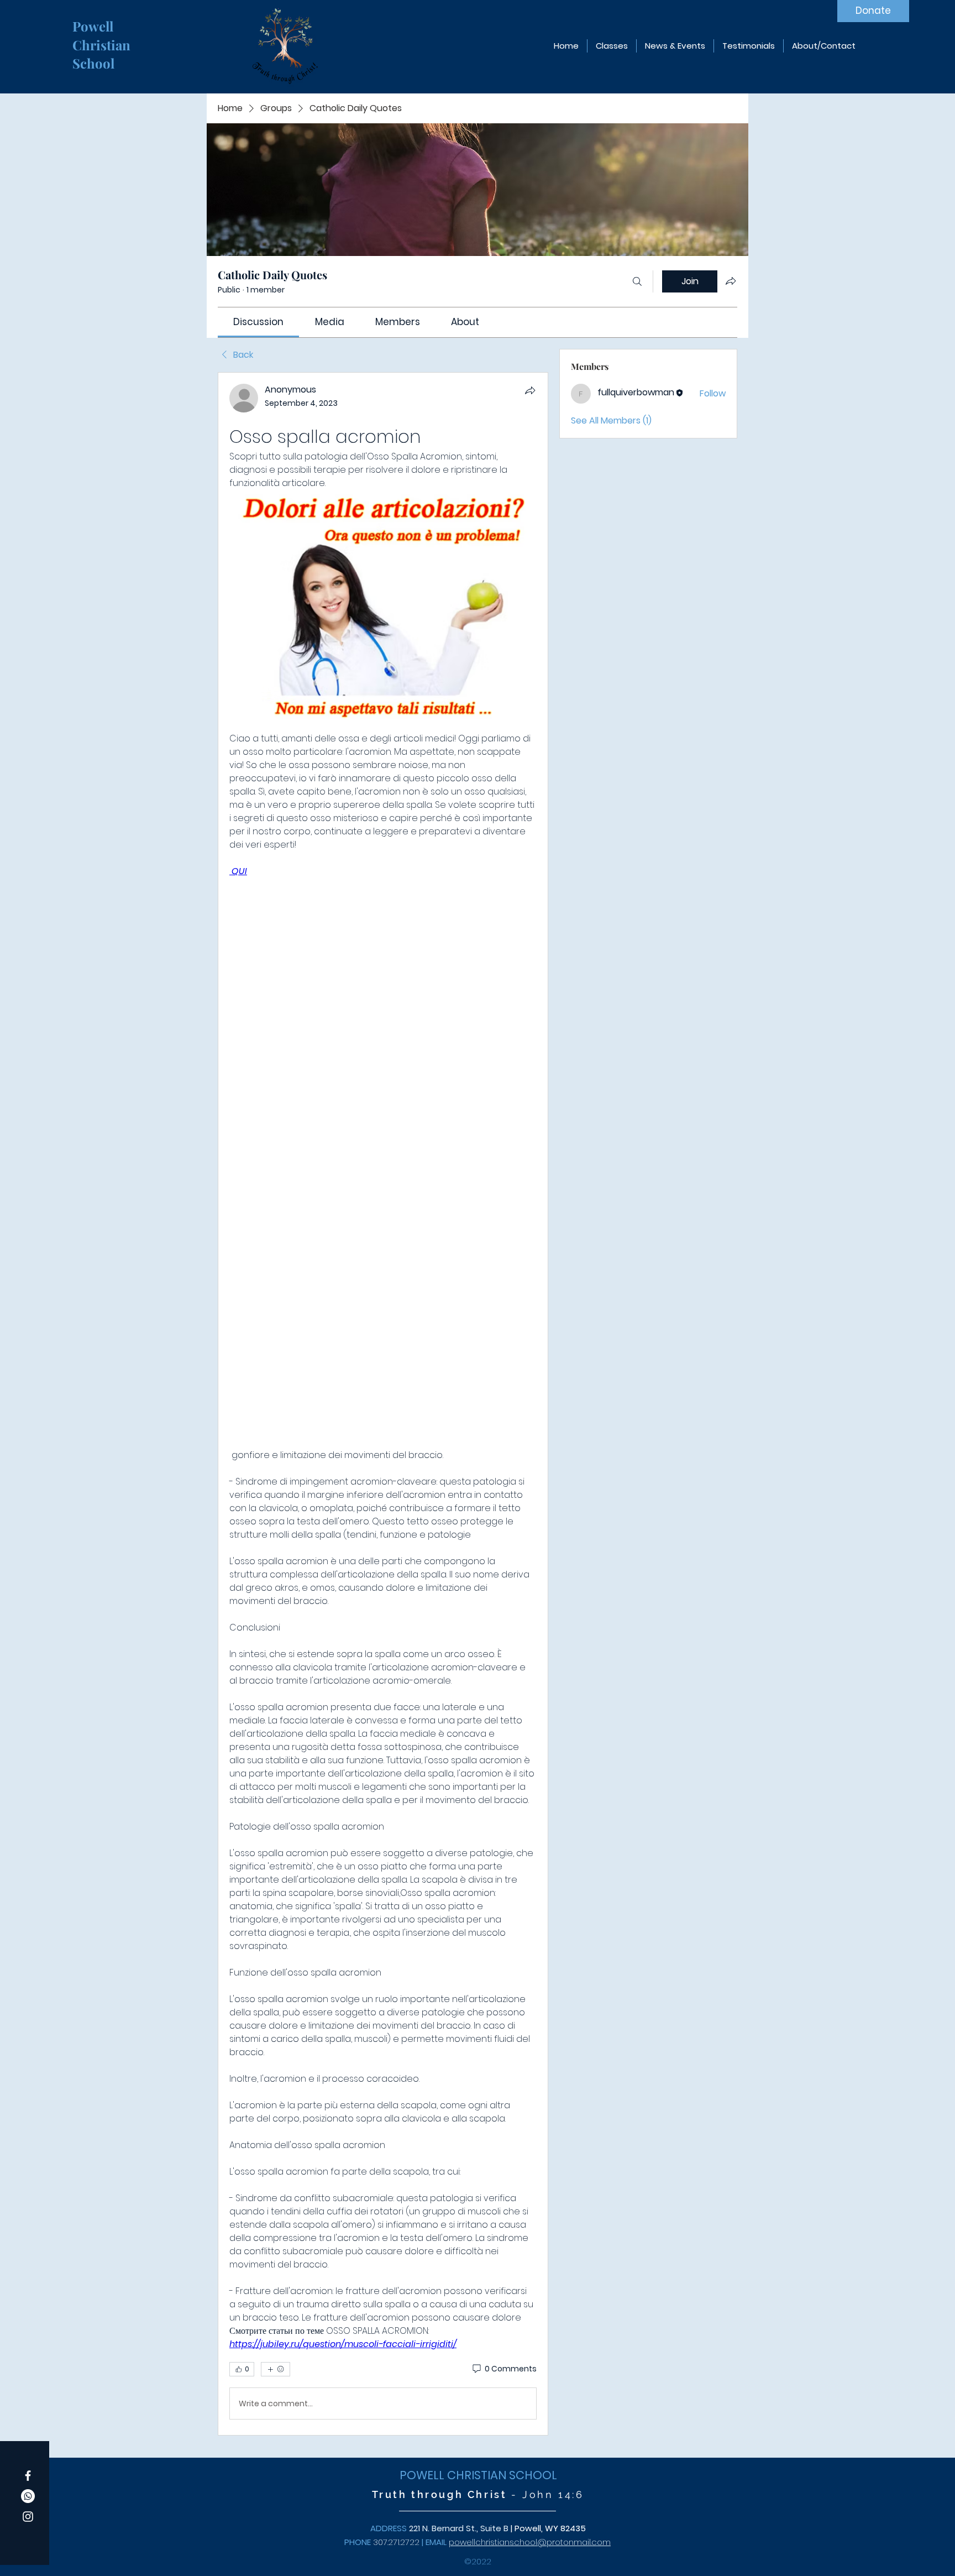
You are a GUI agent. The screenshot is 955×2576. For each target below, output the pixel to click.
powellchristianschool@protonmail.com (530, 2542)
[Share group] (731, 281)
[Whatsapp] (28, 2496)
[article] (383, 1404)
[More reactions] (276, 2369)
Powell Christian (103, 35)
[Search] (637, 281)
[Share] (530, 390)
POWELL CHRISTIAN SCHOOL (478, 2475)
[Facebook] (28, 2476)
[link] (258, 322)
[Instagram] (28, 2517)
